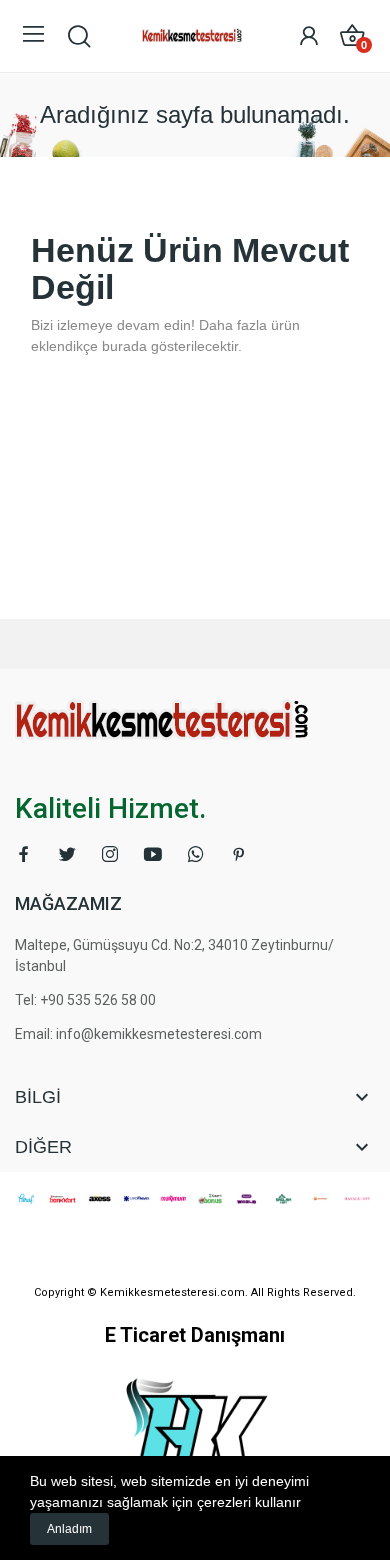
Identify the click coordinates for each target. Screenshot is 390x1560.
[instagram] (110, 855)
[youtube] (153, 855)
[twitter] (67, 855)
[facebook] (24, 855)
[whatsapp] (196, 855)
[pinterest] (239, 855)
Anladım (69, 1529)
